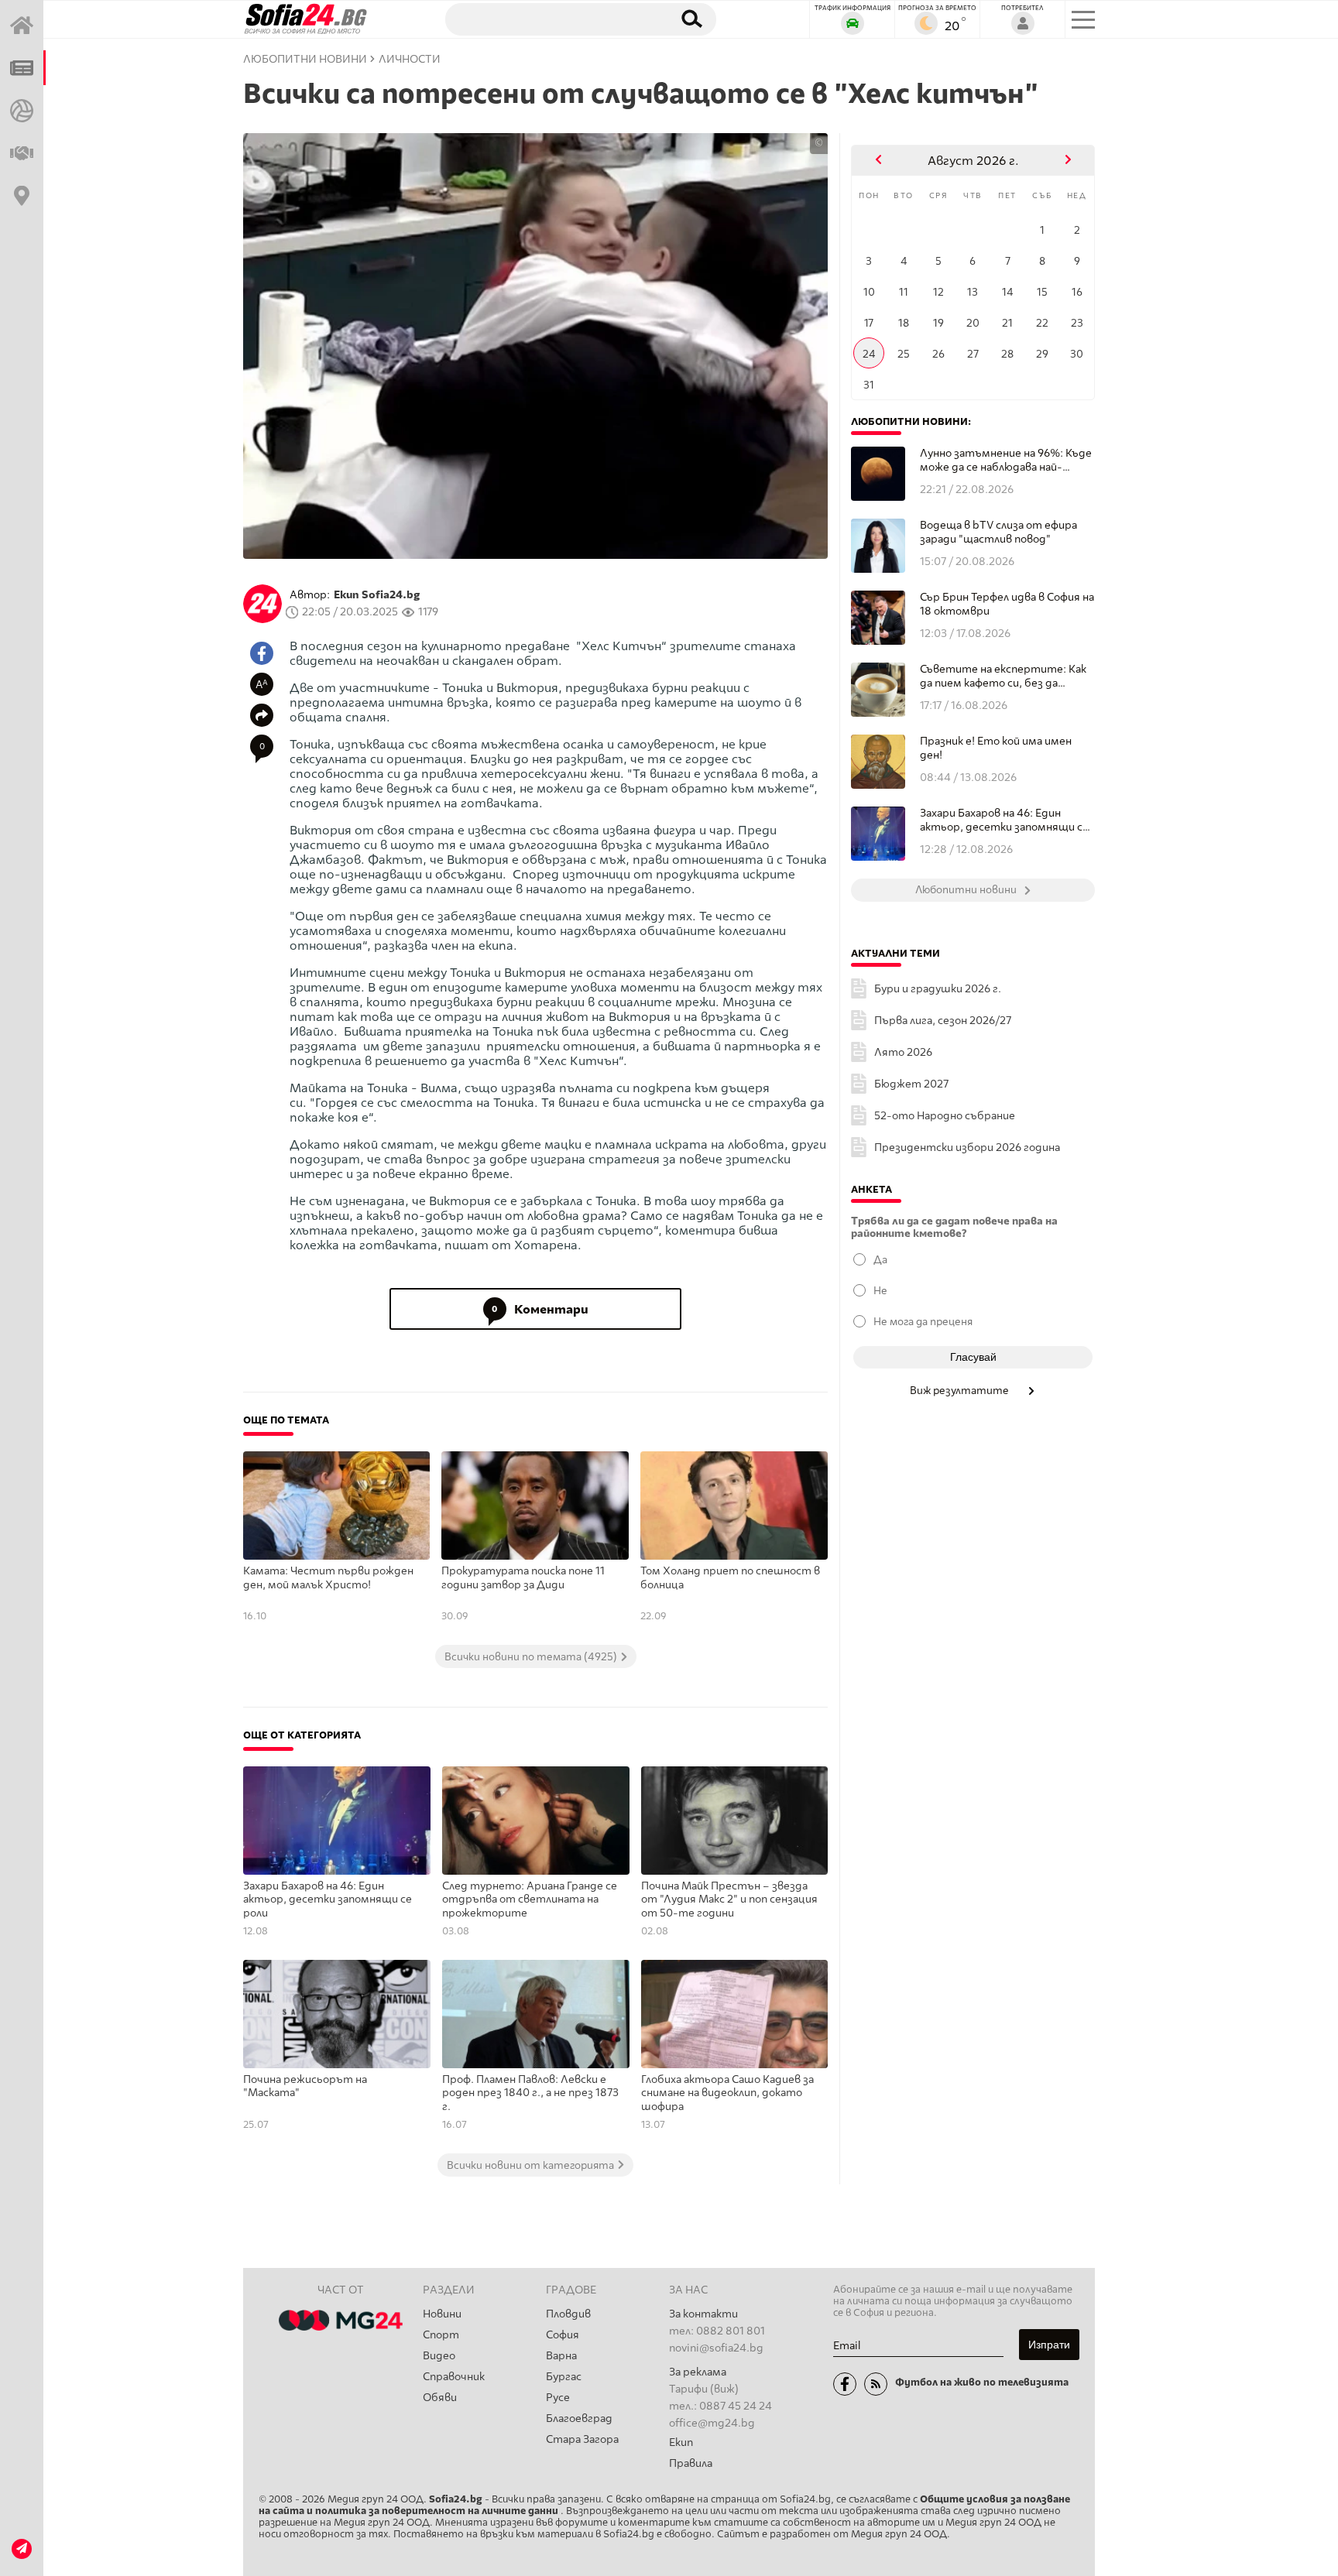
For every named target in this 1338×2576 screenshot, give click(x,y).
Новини (442, 2314)
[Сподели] (262, 715)
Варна (561, 2356)
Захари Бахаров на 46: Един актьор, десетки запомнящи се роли (328, 1899)
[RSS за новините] (876, 2384)
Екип (681, 2442)
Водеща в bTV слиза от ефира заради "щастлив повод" (998, 532)
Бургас (564, 2377)
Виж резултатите (961, 1390)
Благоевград (579, 2418)
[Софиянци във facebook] (845, 2384)
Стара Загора (582, 2439)
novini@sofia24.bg (716, 2348)
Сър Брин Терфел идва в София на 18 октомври (1007, 604)
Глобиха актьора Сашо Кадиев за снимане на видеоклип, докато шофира (727, 2093)
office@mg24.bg (712, 2423)
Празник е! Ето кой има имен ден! (996, 748)
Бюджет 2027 (911, 1084)
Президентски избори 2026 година (967, 1148)
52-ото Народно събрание (945, 1116)
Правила (691, 2463)
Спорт (441, 2335)
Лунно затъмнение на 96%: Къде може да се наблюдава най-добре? (1006, 460)
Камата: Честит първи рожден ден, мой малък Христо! (328, 1578)
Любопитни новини (305, 59)
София (563, 2335)
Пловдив (568, 2314)
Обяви (440, 2398)
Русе (558, 2398)
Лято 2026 (903, 1052)
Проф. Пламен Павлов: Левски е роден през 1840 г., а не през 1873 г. (530, 2093)
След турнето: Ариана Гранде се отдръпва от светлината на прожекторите (530, 1899)
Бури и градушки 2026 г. (938, 989)
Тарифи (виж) (704, 2389)
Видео (439, 2356)
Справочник (454, 2377)
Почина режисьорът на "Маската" (305, 2086)
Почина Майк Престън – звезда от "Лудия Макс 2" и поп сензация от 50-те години (729, 1899)
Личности (410, 59)
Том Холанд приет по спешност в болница (730, 1578)
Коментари (540, 1309)
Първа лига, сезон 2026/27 (943, 1021)
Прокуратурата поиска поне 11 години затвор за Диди (523, 1578)
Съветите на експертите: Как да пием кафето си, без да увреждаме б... (1003, 676)
